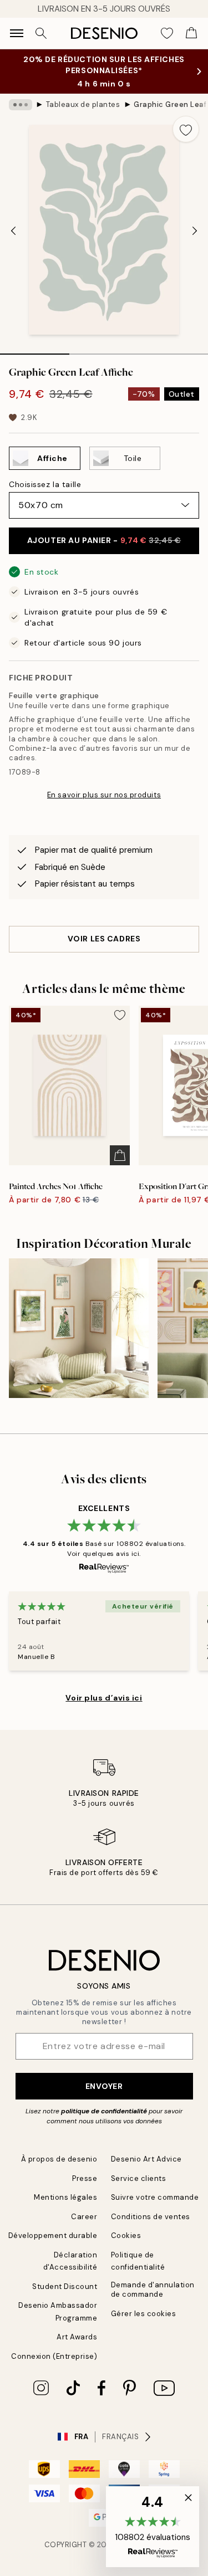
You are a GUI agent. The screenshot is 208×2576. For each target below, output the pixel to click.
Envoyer (104, 2086)
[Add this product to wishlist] (186, 129)
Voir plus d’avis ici (104, 1698)
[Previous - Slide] (13, 231)
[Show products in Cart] (191, 33)
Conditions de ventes (151, 2217)
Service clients (139, 2178)
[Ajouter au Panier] (120, 1155)
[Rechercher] (41, 33)
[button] (153, 2527)
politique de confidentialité (104, 2111)
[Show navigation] (17, 33)
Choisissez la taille (45, 484)
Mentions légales (65, 2197)
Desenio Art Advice (146, 2159)
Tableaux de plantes (83, 104)
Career (84, 2217)
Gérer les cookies (144, 2314)
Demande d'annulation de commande (153, 2290)
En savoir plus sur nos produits (104, 795)
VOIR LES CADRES (104, 939)
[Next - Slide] (195, 231)
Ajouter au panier (104, 540)
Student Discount (65, 2286)
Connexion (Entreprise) (54, 2356)
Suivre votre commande (155, 2197)
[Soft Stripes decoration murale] (79, 1328)
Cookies (126, 2236)
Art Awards (77, 2337)
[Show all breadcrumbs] (21, 105)
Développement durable (53, 2236)
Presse (85, 2178)
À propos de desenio (59, 2159)
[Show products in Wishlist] (167, 33)
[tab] (35, 350)
